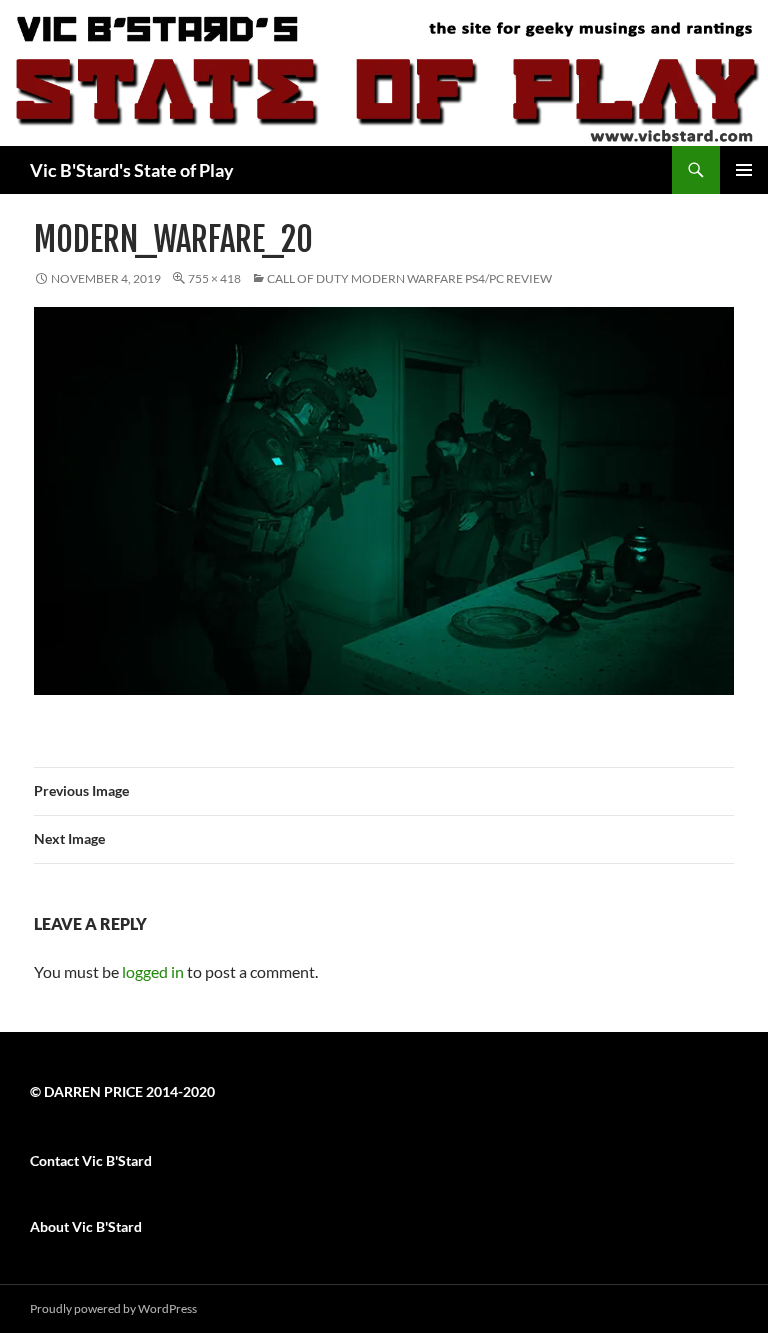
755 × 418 (214, 278)
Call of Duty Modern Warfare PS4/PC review (409, 278)
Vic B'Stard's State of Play (132, 170)
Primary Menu (744, 170)
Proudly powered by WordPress (113, 1308)
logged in (153, 971)
